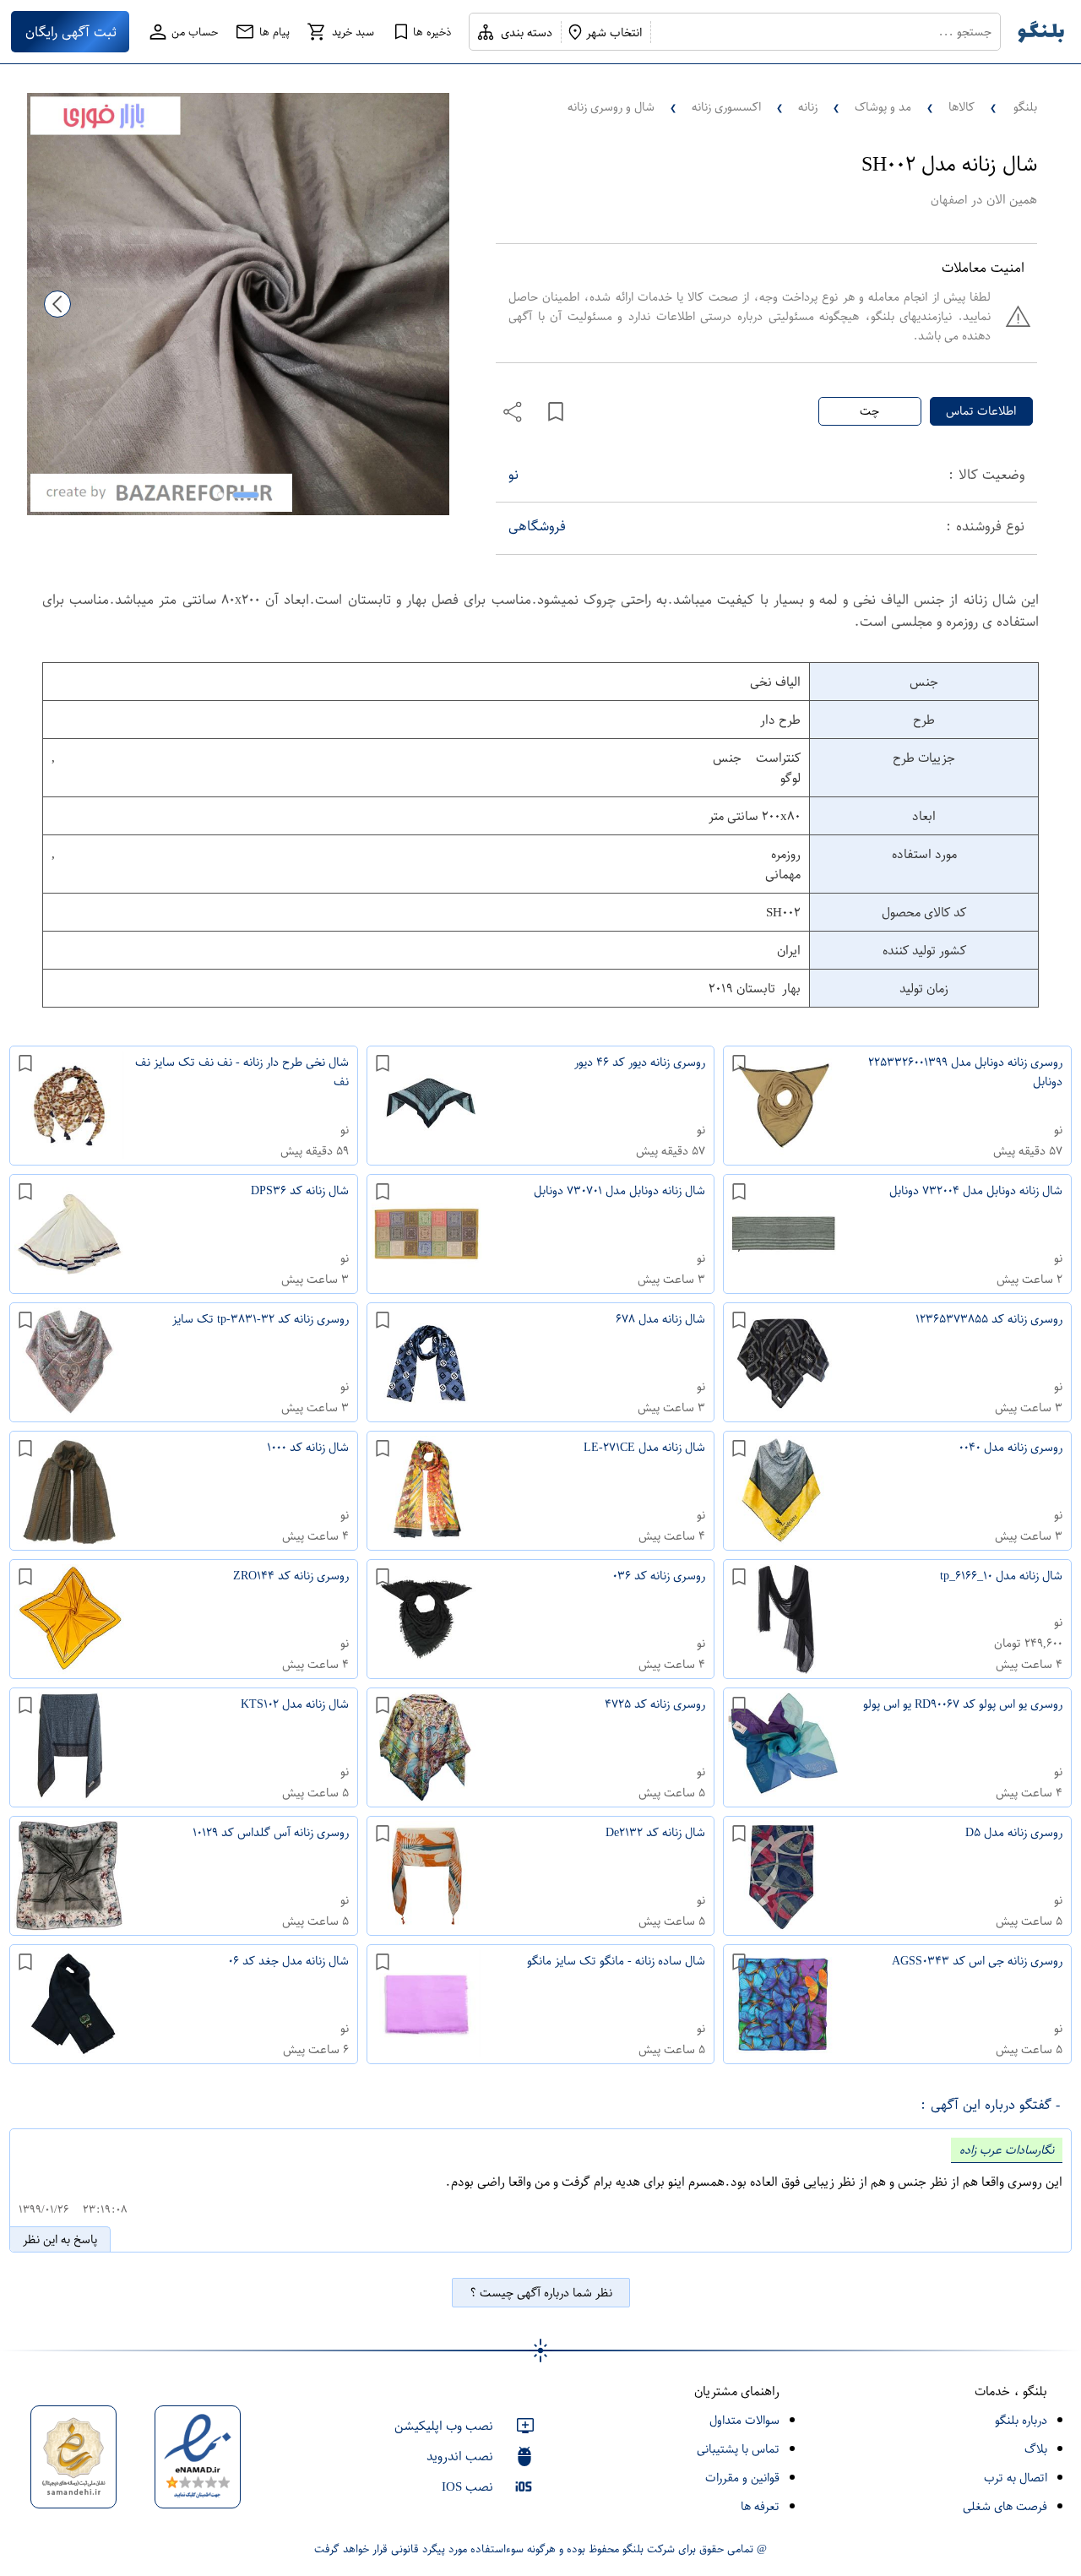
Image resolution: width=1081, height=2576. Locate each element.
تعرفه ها (760, 2506)
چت (869, 411)
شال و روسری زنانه (611, 107)
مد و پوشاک (883, 107)
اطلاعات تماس (981, 411)
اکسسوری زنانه (726, 107)
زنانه (808, 107)
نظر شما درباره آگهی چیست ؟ (541, 2293)
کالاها (961, 107)
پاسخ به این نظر (60, 2239)
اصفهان (949, 200)
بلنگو (1025, 107)
